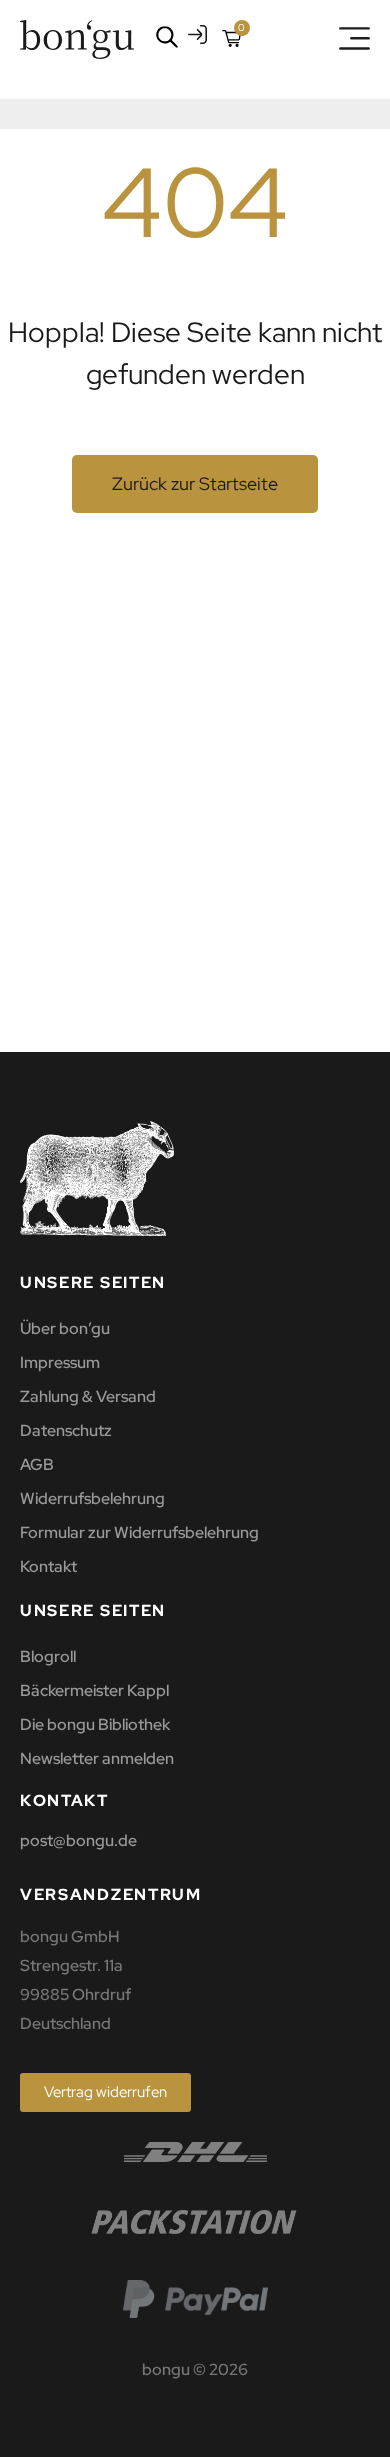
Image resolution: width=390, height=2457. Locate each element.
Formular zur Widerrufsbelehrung (139, 1532)
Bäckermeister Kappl (94, 1690)
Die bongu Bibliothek (95, 1724)
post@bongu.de (78, 1840)
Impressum (60, 1362)
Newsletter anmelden (97, 1758)
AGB (37, 1464)
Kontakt (48, 1566)
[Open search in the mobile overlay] (162, 37)
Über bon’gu (65, 1328)
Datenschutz (66, 1430)
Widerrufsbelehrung (92, 1498)
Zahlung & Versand (88, 1396)
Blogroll (48, 1656)
